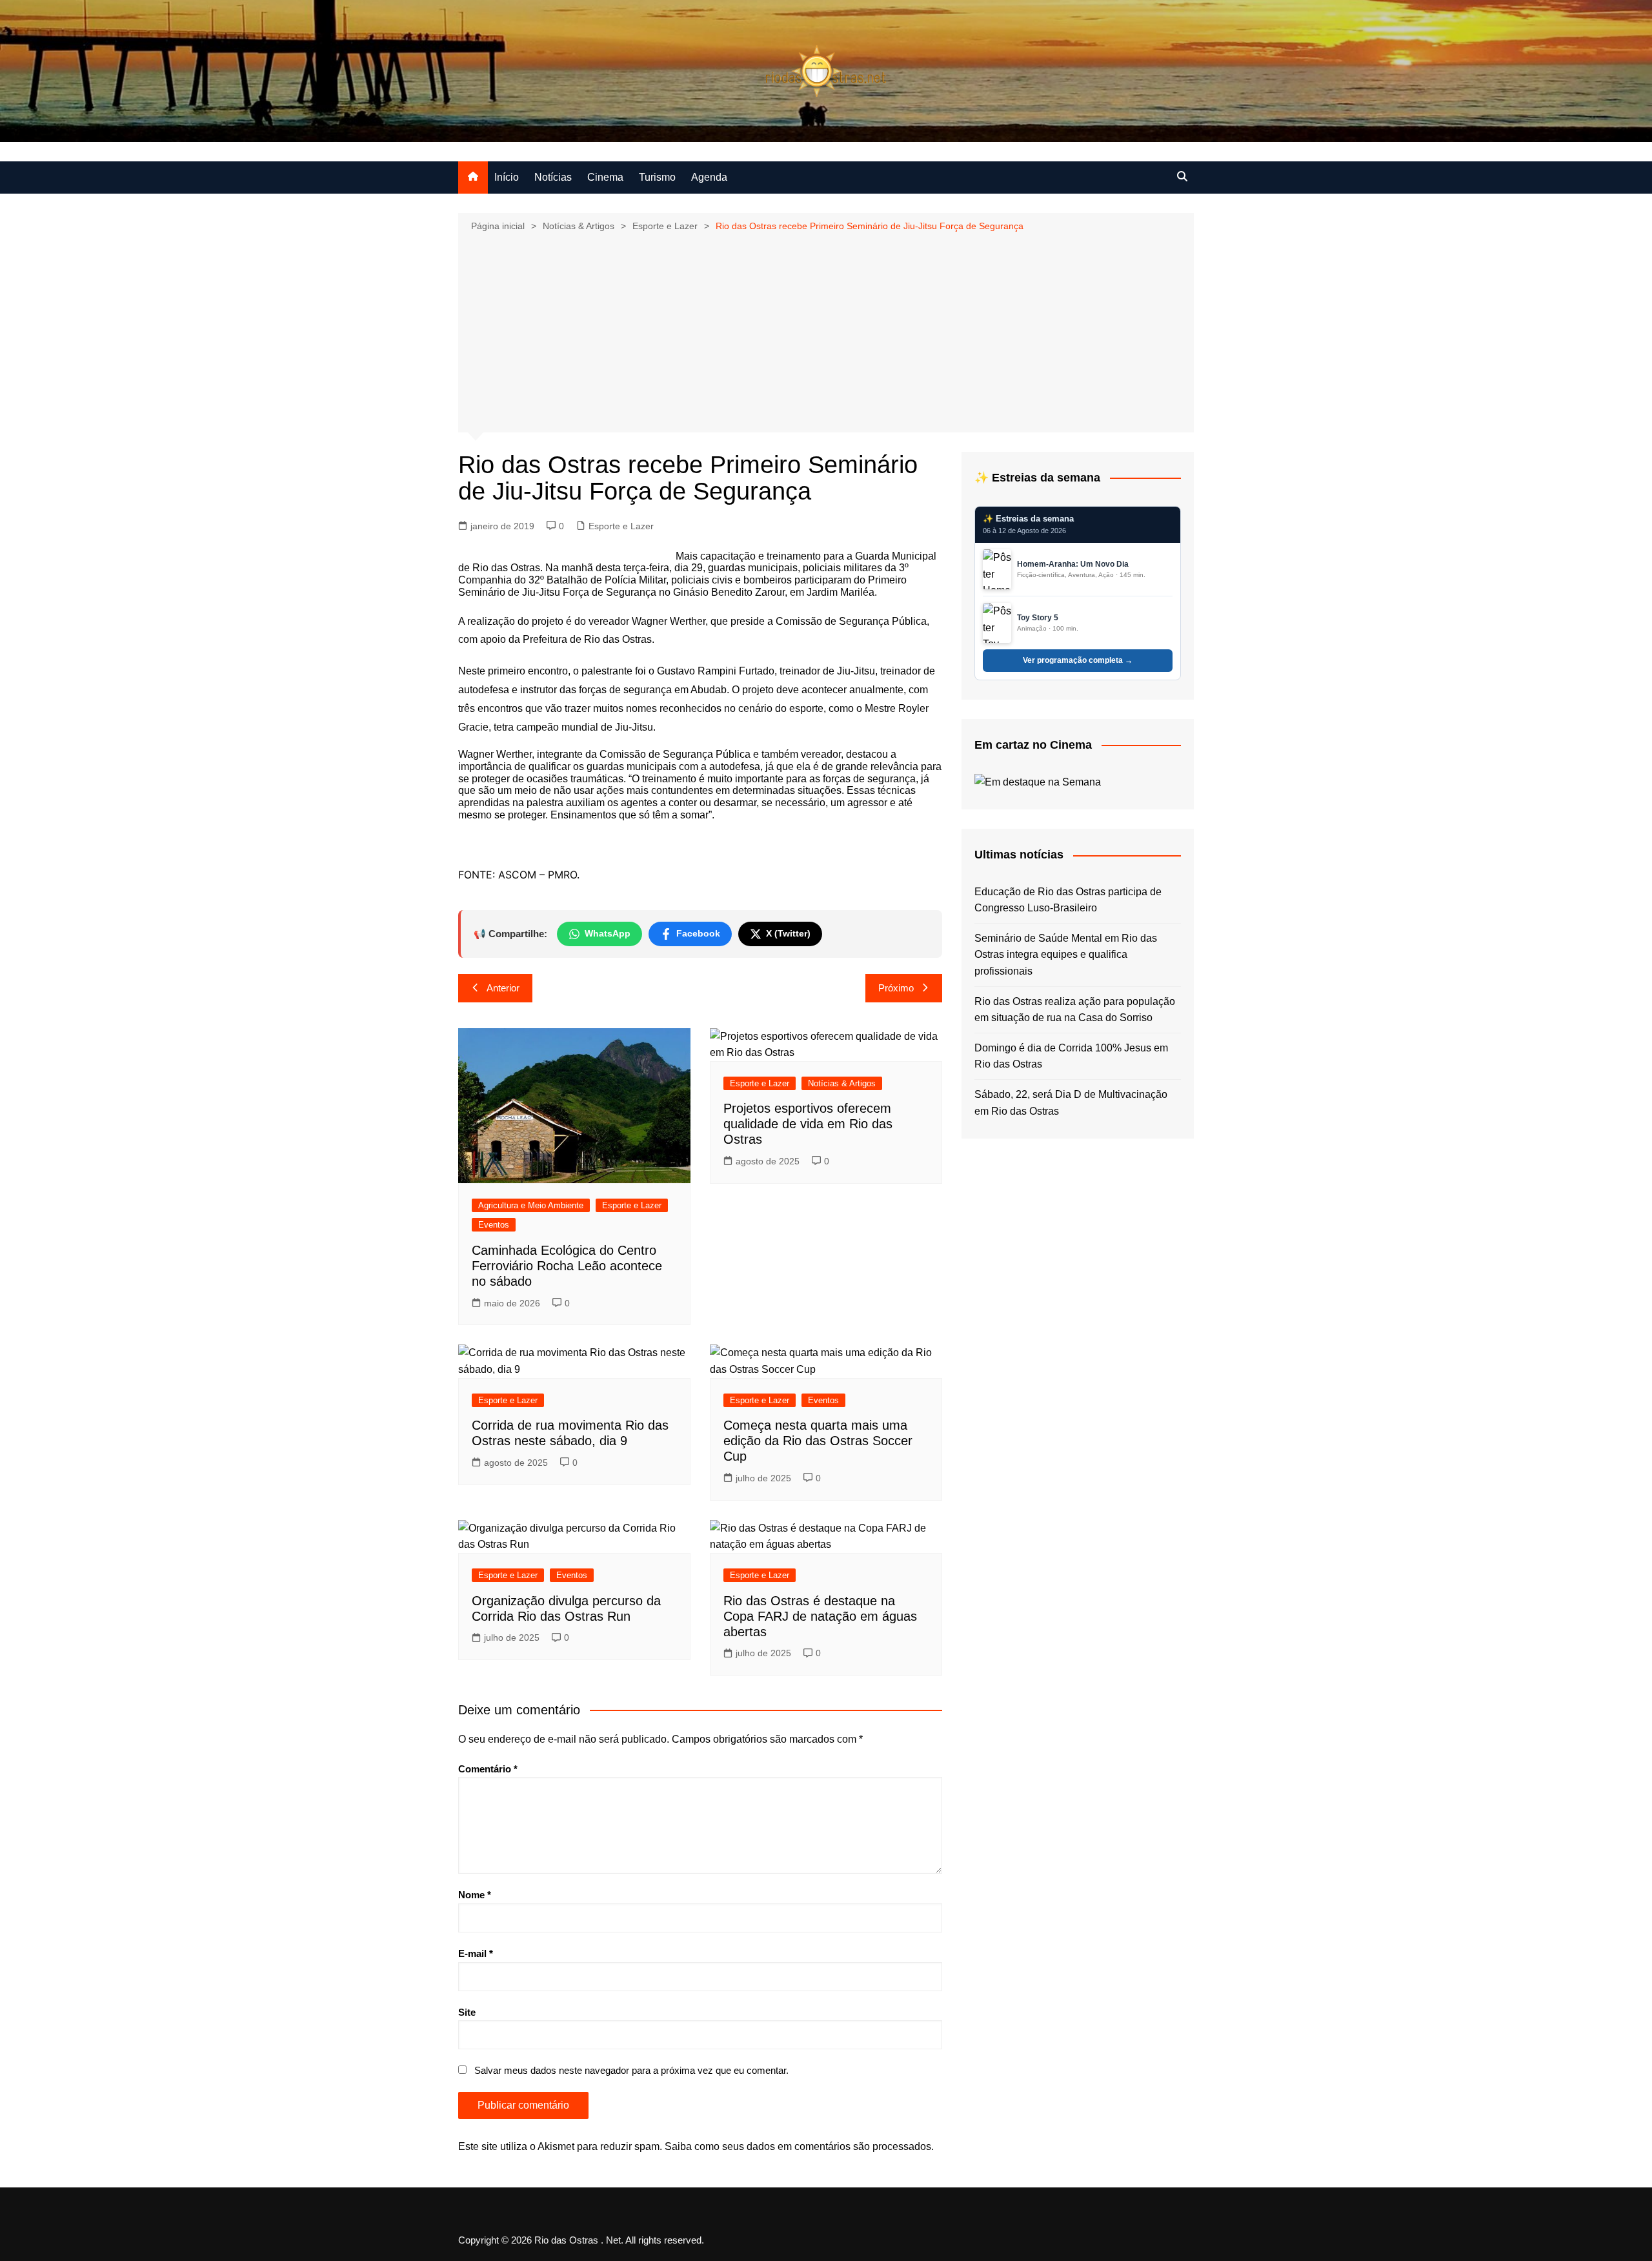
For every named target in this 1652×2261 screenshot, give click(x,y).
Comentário (488, 1769)
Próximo (896, 988)
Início (507, 177)
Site (467, 2012)
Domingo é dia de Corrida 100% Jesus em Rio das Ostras (1071, 1056)
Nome (475, 1895)
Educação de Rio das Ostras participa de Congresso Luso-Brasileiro (1068, 900)
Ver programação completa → (1078, 660)
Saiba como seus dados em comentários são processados (798, 2146)
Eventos (494, 1225)
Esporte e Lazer (621, 526)
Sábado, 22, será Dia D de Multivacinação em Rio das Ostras (1071, 1103)
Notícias (553, 177)
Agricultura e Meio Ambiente (531, 1205)
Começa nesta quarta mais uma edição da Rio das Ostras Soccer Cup (818, 1441)
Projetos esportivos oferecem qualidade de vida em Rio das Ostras (808, 1124)
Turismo (657, 177)
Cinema (605, 177)
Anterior (503, 988)
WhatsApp (608, 933)
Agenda (709, 177)
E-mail (476, 1953)
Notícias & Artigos (842, 1083)
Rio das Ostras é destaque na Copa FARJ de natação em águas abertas (820, 1616)
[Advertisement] (826, 331)
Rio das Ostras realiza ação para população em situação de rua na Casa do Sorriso (1075, 1010)
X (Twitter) (788, 933)
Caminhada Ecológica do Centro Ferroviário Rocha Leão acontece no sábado (567, 1266)
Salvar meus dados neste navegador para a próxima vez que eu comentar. (631, 2070)
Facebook (698, 933)
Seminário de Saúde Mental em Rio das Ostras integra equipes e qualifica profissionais (1066, 955)
